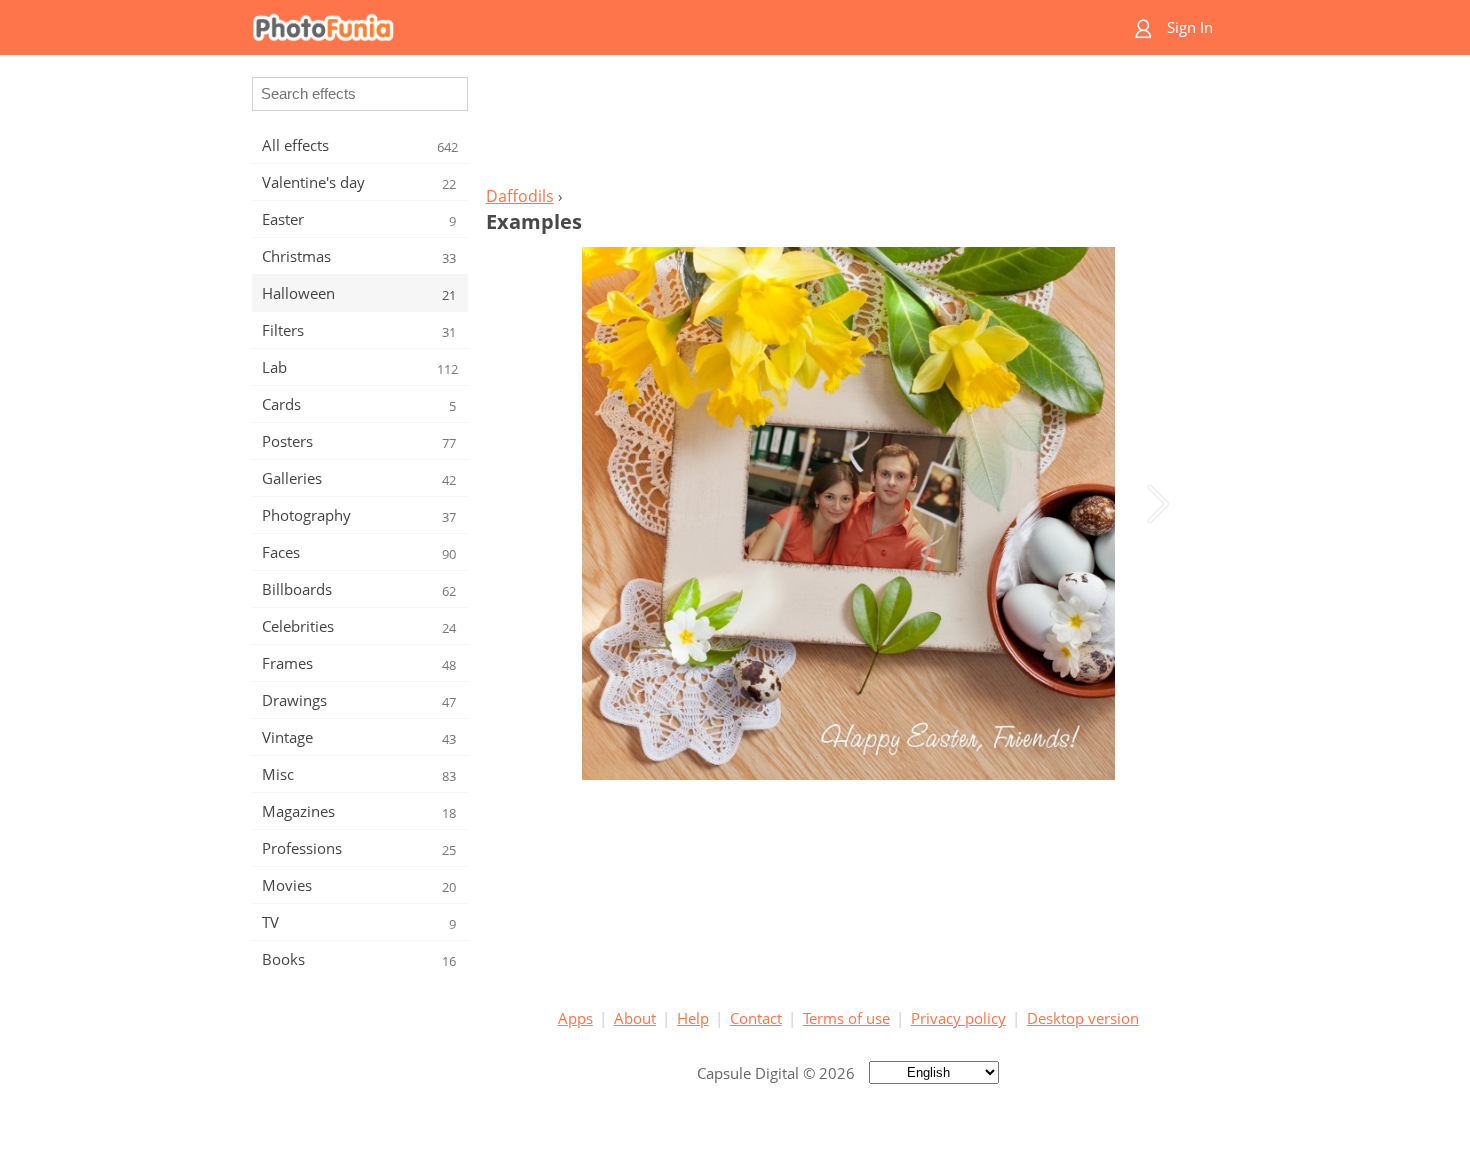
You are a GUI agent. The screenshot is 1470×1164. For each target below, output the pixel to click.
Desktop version (1083, 1018)
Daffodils (520, 196)
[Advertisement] (848, 126)
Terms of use (846, 1018)
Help (693, 1018)
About (635, 1018)
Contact (756, 1018)
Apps (575, 1018)
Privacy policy (958, 1018)
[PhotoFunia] (658, 27)
